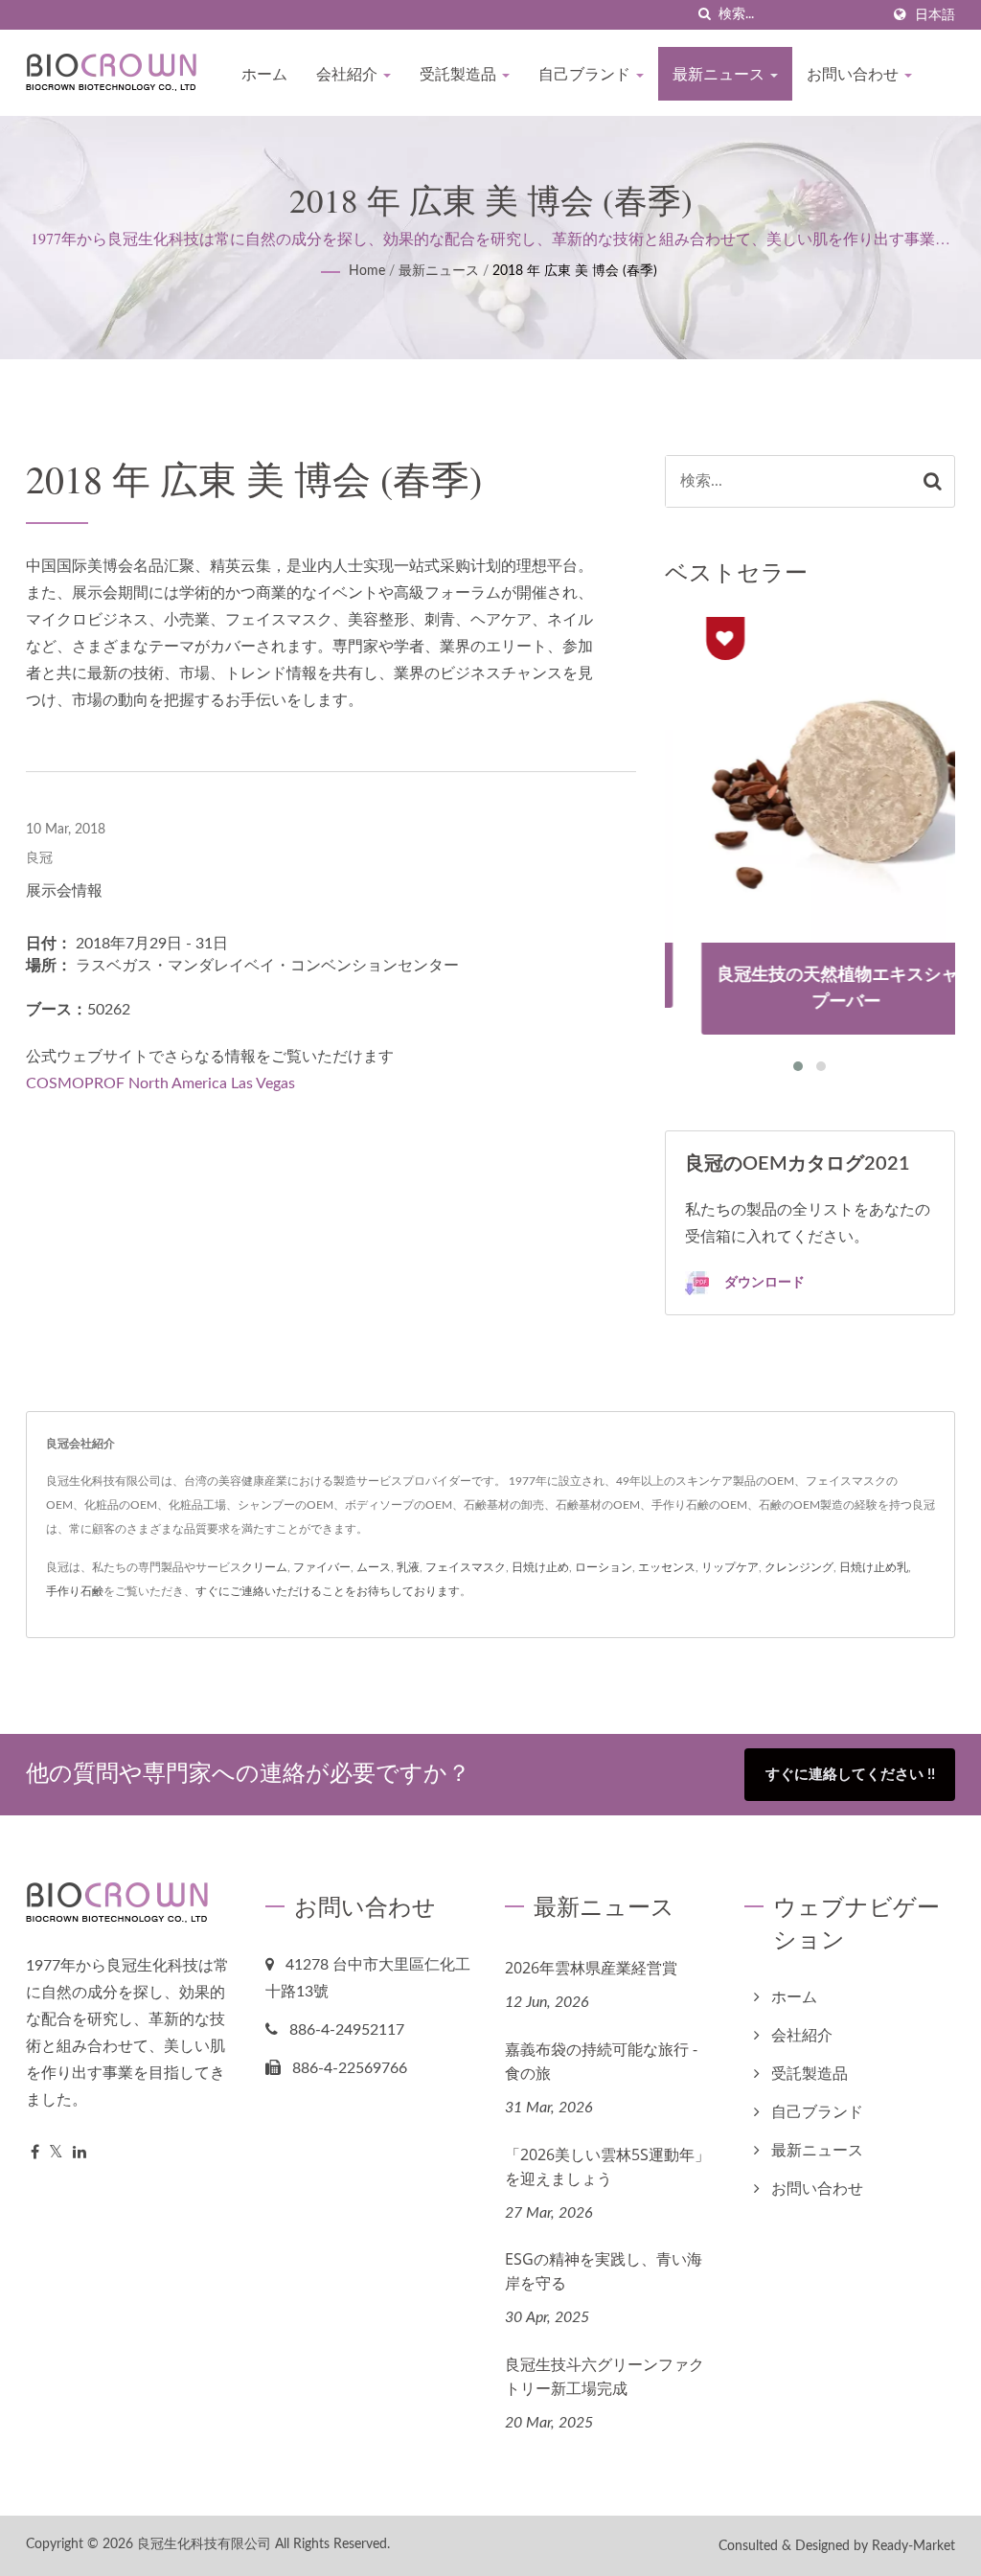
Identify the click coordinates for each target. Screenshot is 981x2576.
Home (367, 271)
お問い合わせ (855, 74)
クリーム (264, 1567)
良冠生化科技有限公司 (204, 2544)
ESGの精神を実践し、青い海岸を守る (604, 2271)
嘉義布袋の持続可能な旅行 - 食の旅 (601, 2061)
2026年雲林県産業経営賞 (591, 1968)
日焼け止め (540, 1567)
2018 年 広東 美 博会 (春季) (575, 271)
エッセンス (667, 1567)
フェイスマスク (466, 1567)
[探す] (704, 15)
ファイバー (322, 1567)
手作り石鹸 (75, 1591)
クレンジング (799, 1567)
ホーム (264, 74)
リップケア (730, 1567)
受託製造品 (460, 74)
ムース (374, 1567)
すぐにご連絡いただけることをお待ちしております (328, 1591)
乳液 (408, 1567)
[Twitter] (56, 2153)
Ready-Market (913, 2546)
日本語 (935, 15)
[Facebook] (35, 2153)
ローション (604, 1567)
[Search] (933, 481)
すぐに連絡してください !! (850, 1775)
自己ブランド (586, 74)
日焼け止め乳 (874, 1567)
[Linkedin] (80, 2153)
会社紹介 (349, 74)
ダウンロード (763, 1281)
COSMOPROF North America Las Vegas (160, 1083)
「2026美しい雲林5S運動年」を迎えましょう (607, 2166)
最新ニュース (720, 74)
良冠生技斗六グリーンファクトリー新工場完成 (605, 2376)
